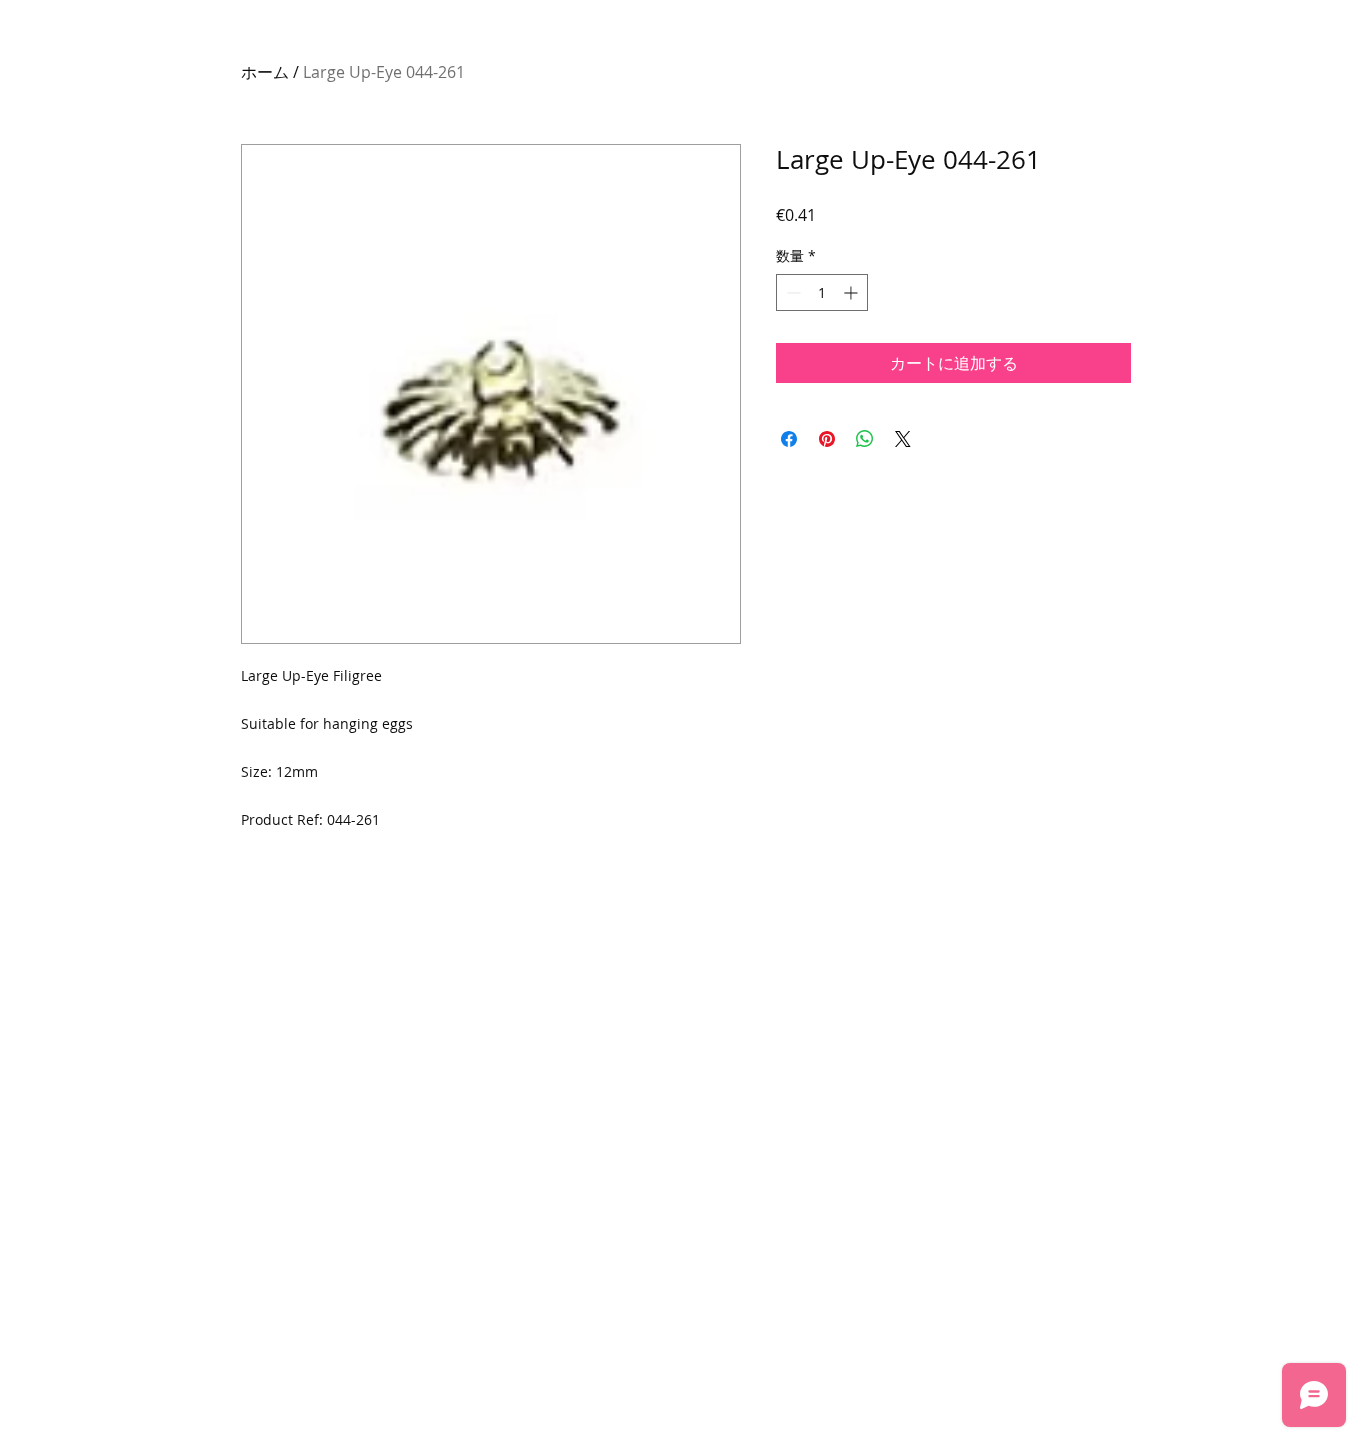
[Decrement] (791, 292)
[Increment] (852, 292)
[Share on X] (903, 439)
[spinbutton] (822, 292)
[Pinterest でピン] (827, 439)
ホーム (265, 72)
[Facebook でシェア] (789, 439)
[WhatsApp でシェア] (865, 439)
